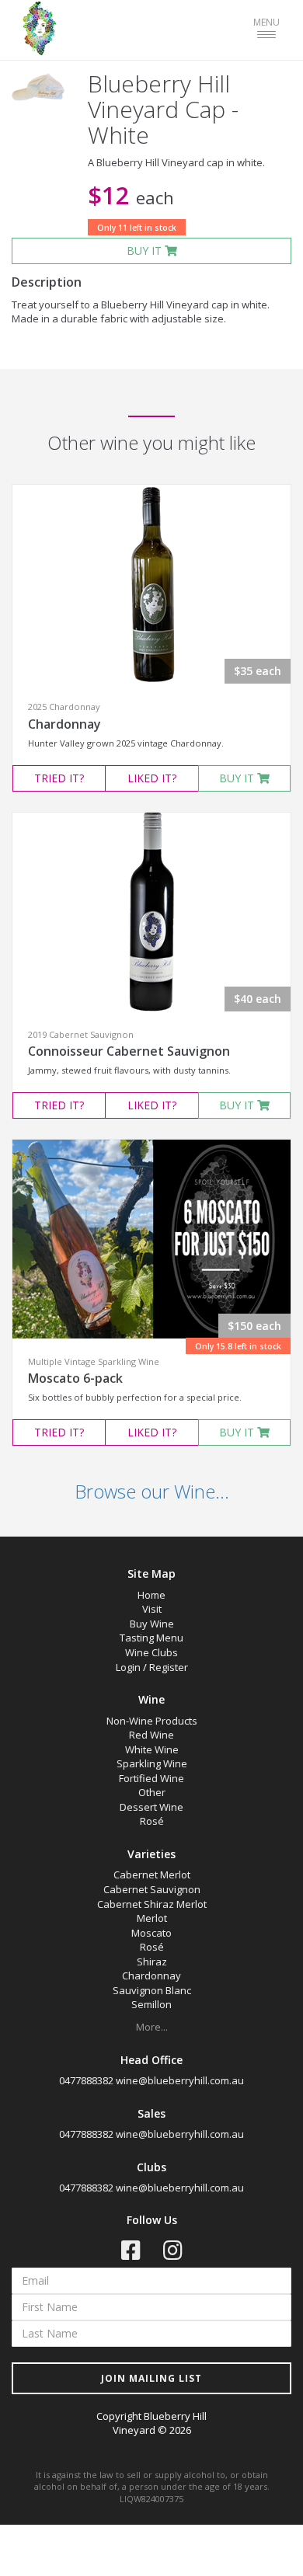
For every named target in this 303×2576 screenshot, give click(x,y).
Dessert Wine (151, 1807)
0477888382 (86, 2080)
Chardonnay (64, 724)
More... (152, 2027)
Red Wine (151, 1735)
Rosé (152, 1821)
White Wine (152, 1749)
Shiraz (152, 1962)
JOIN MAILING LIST (151, 2378)
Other (152, 1792)
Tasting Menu (151, 1638)
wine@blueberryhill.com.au (180, 2080)
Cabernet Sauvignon (152, 1889)
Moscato (151, 1933)
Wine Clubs (151, 1652)
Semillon (151, 2004)
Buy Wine (152, 1624)
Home (151, 1595)
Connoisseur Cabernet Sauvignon (129, 1051)
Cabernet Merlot (152, 1875)
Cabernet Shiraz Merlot (152, 1904)
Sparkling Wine (152, 1763)
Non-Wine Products (152, 1721)
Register (169, 1667)
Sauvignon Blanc (152, 1990)
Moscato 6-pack (75, 1378)
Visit (152, 1609)
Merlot (152, 1918)
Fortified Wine (151, 1778)
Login (128, 1667)
